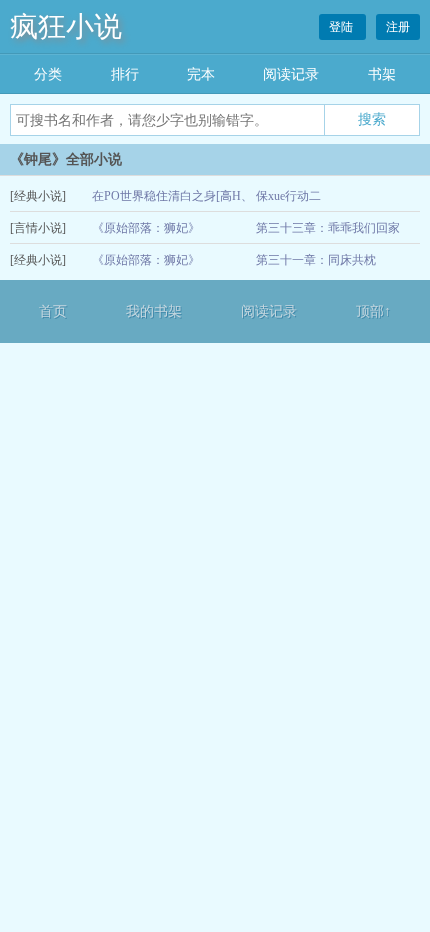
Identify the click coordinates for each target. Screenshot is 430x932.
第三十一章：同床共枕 (316, 260)
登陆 (342, 27)
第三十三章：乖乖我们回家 (328, 228)
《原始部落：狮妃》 (146, 228)
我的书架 (154, 311)
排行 (125, 74)
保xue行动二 (288, 196)
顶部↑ (373, 311)
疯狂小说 (66, 26)
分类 (48, 74)
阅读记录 (291, 74)
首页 (53, 311)
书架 (382, 74)
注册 (398, 27)
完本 (201, 74)
